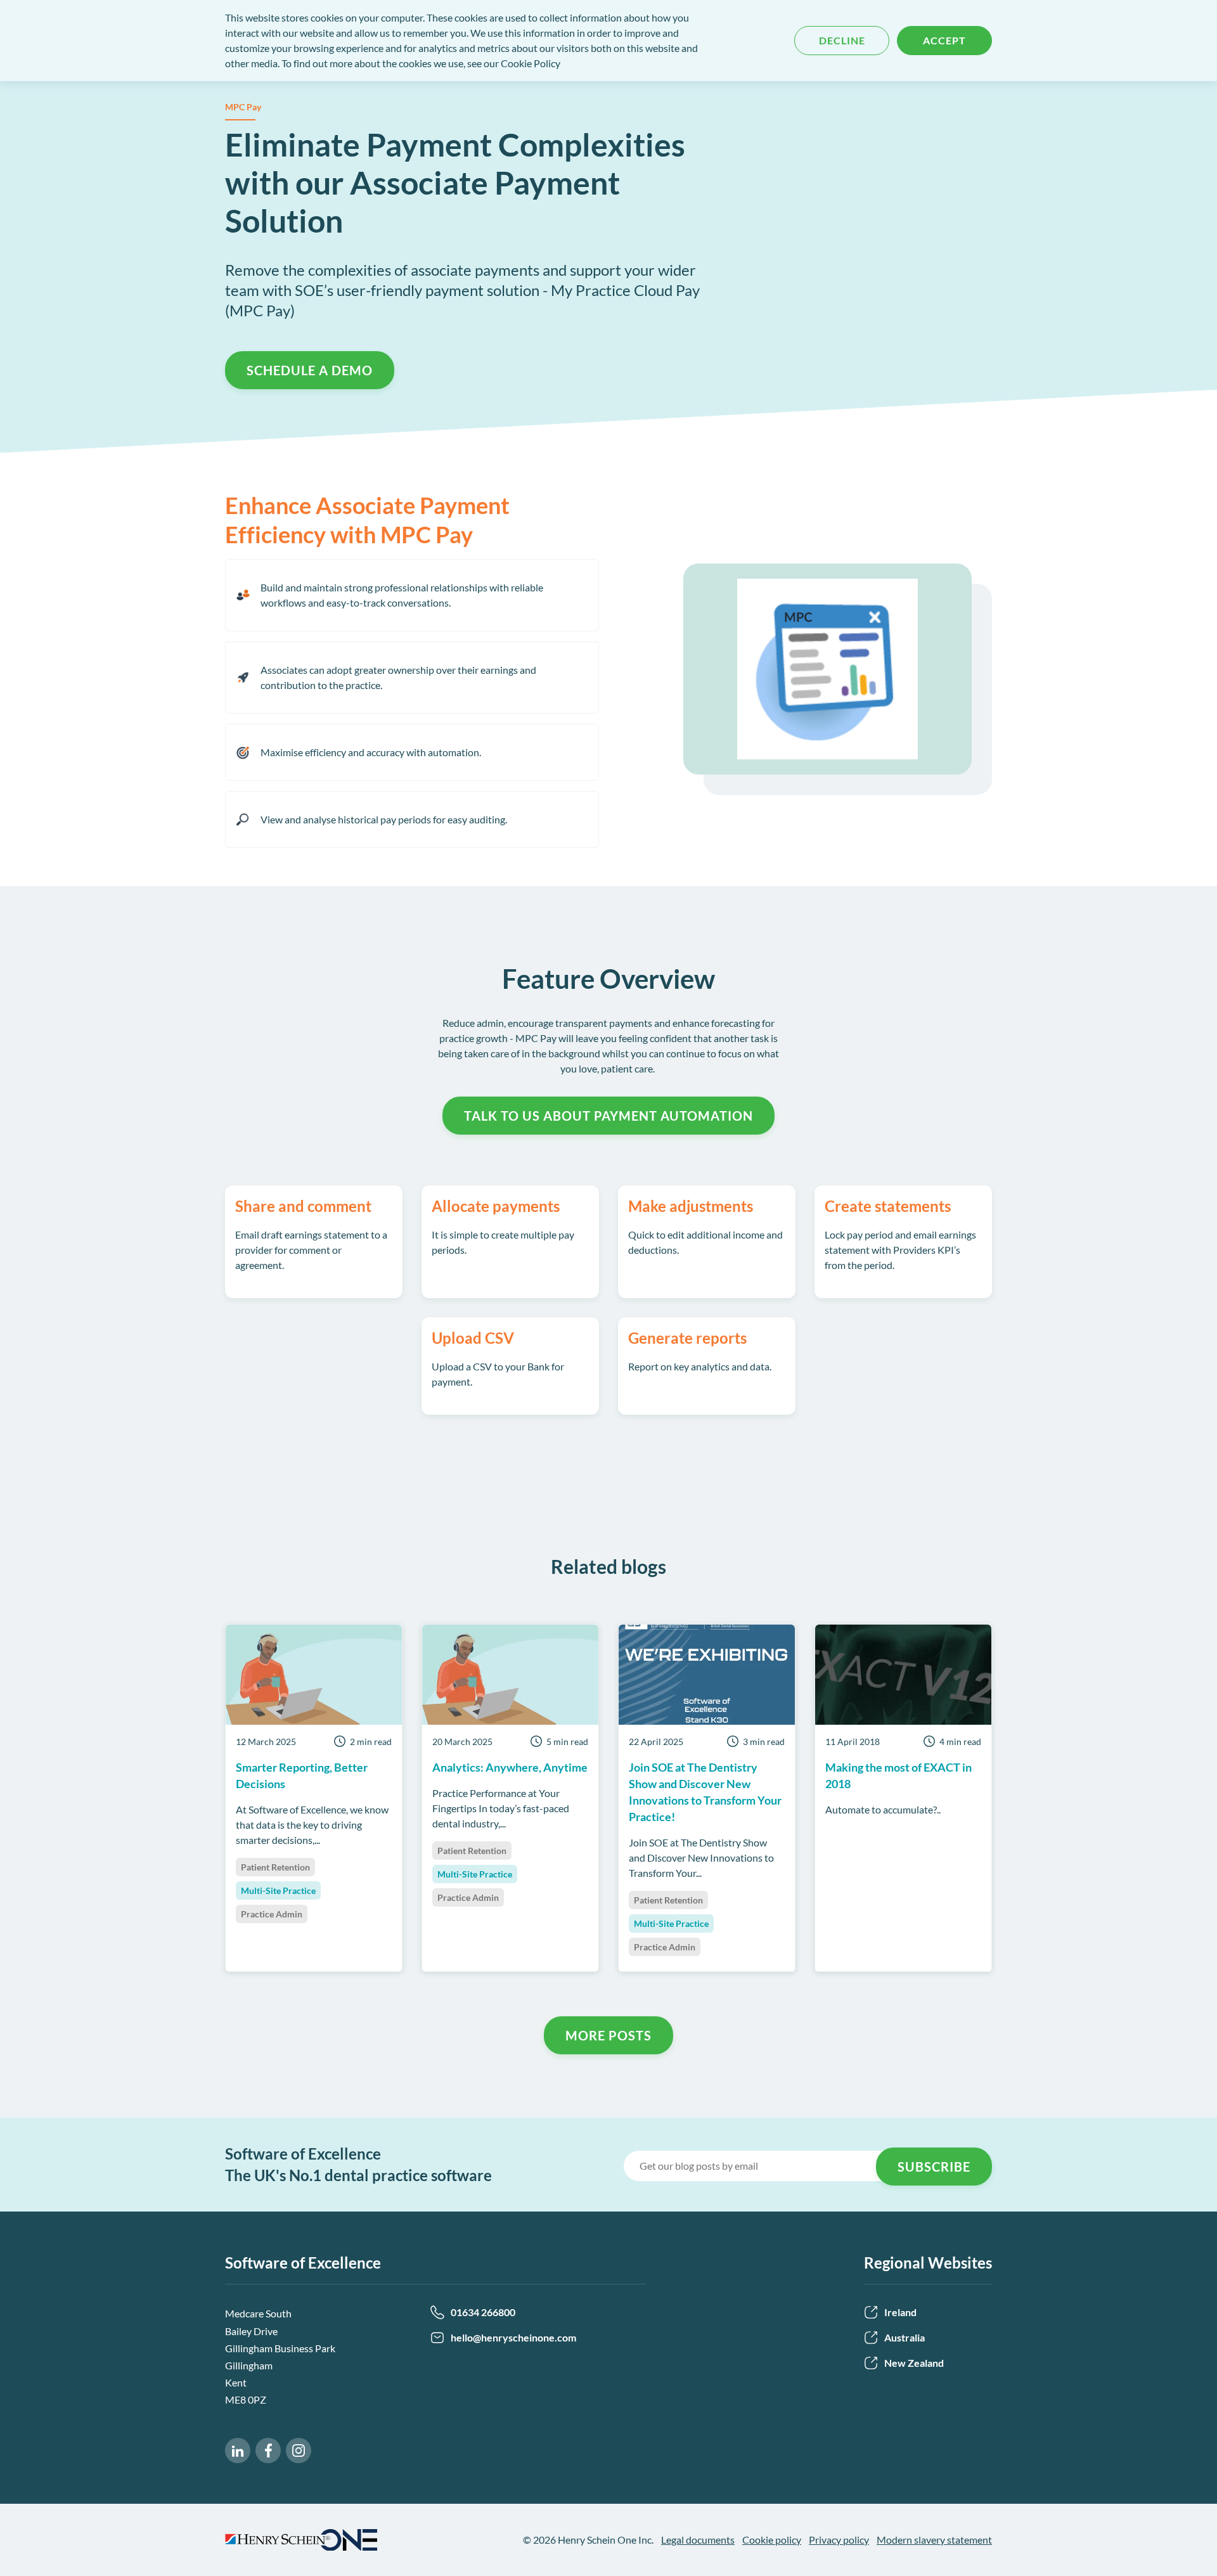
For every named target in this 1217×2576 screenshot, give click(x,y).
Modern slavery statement (934, 2540)
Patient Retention (275, 1867)
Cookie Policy (531, 63)
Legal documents (698, 2540)
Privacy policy (839, 2540)
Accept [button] (944, 40)
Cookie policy (772, 2540)
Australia (905, 2337)
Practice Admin (272, 1914)
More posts (608, 2035)
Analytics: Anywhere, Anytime (510, 1767)
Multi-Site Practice (278, 1890)
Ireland (900, 2312)
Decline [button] (842, 40)
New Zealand (914, 2363)
